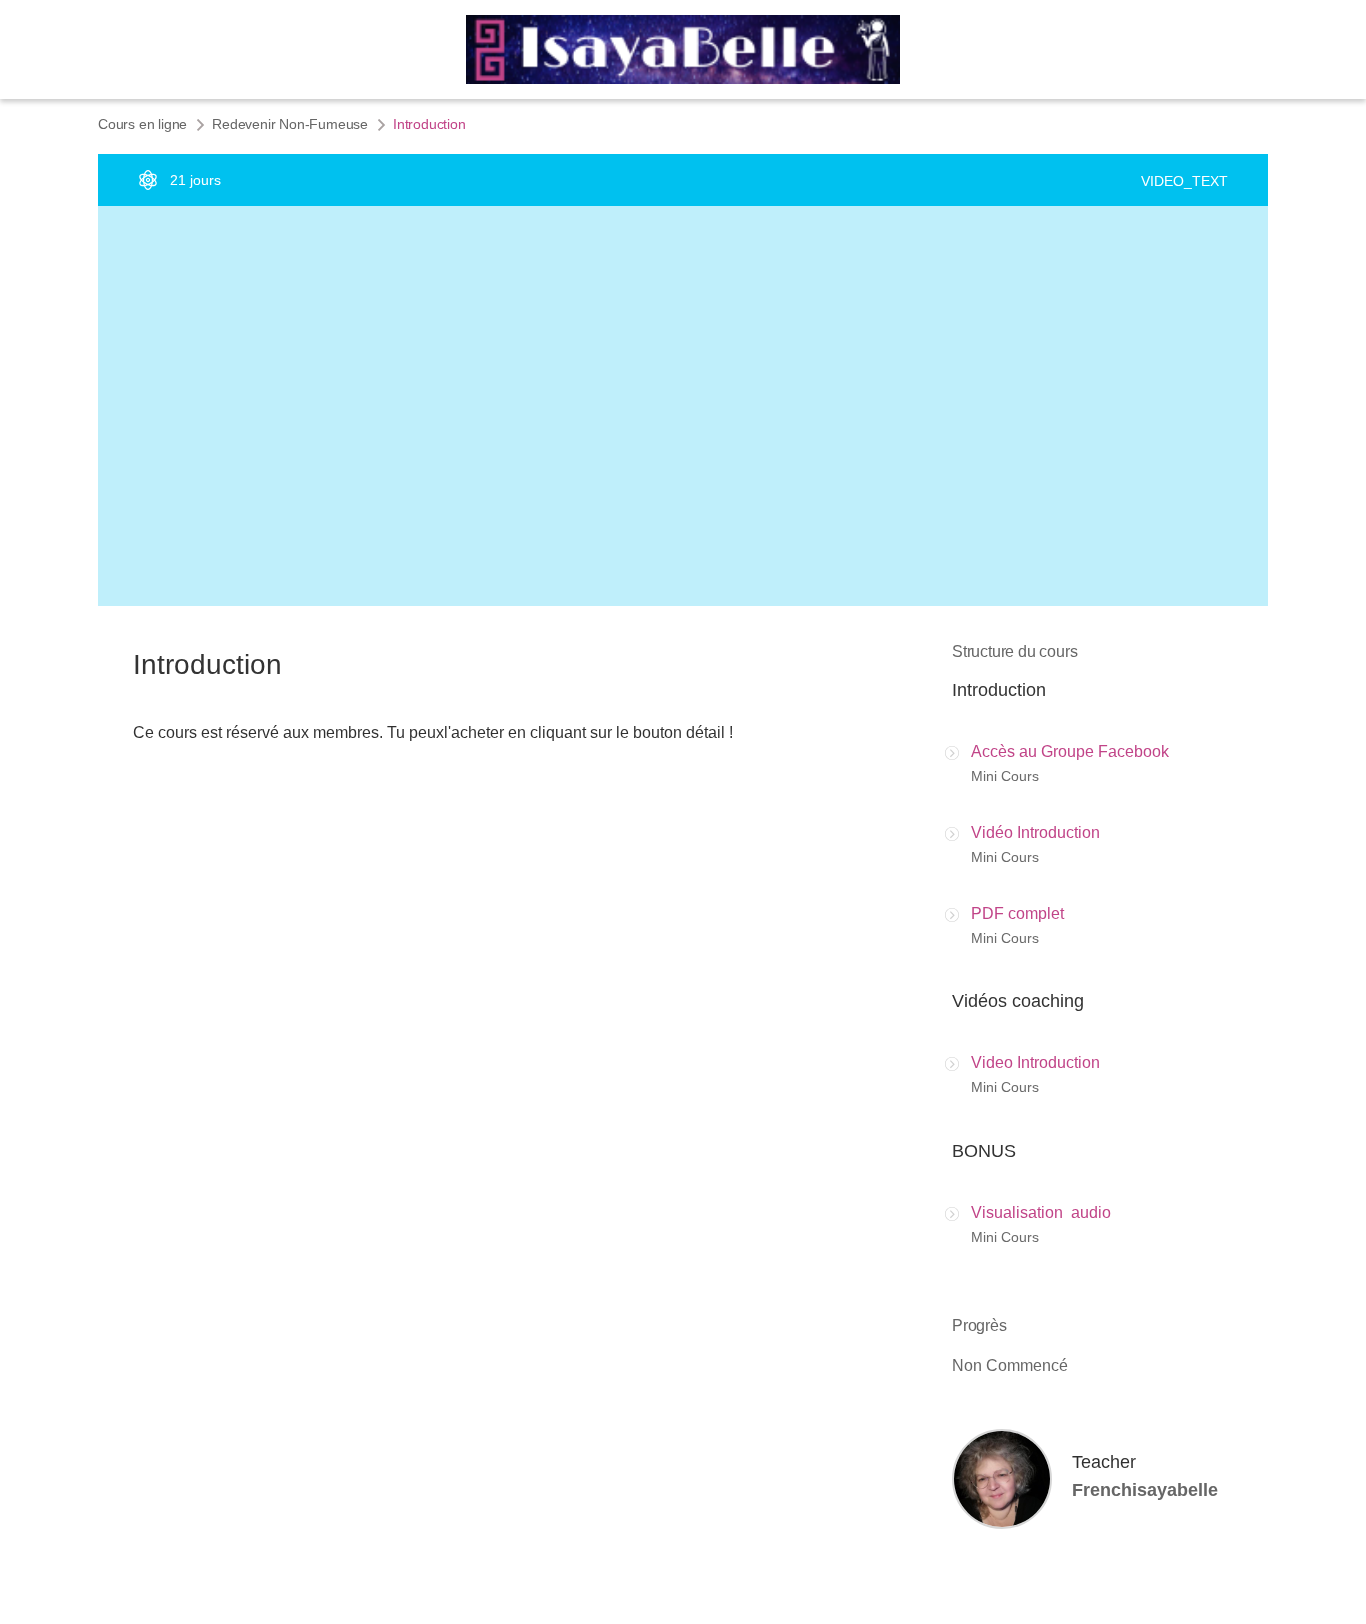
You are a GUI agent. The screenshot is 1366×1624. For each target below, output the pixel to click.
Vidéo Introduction (1035, 832)
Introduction (999, 690)
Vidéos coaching (1018, 1001)
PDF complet (1017, 913)
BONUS (984, 1151)
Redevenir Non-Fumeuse (290, 124)
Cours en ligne (142, 124)
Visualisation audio (1041, 1212)
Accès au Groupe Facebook (1070, 751)
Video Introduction (1035, 1062)
